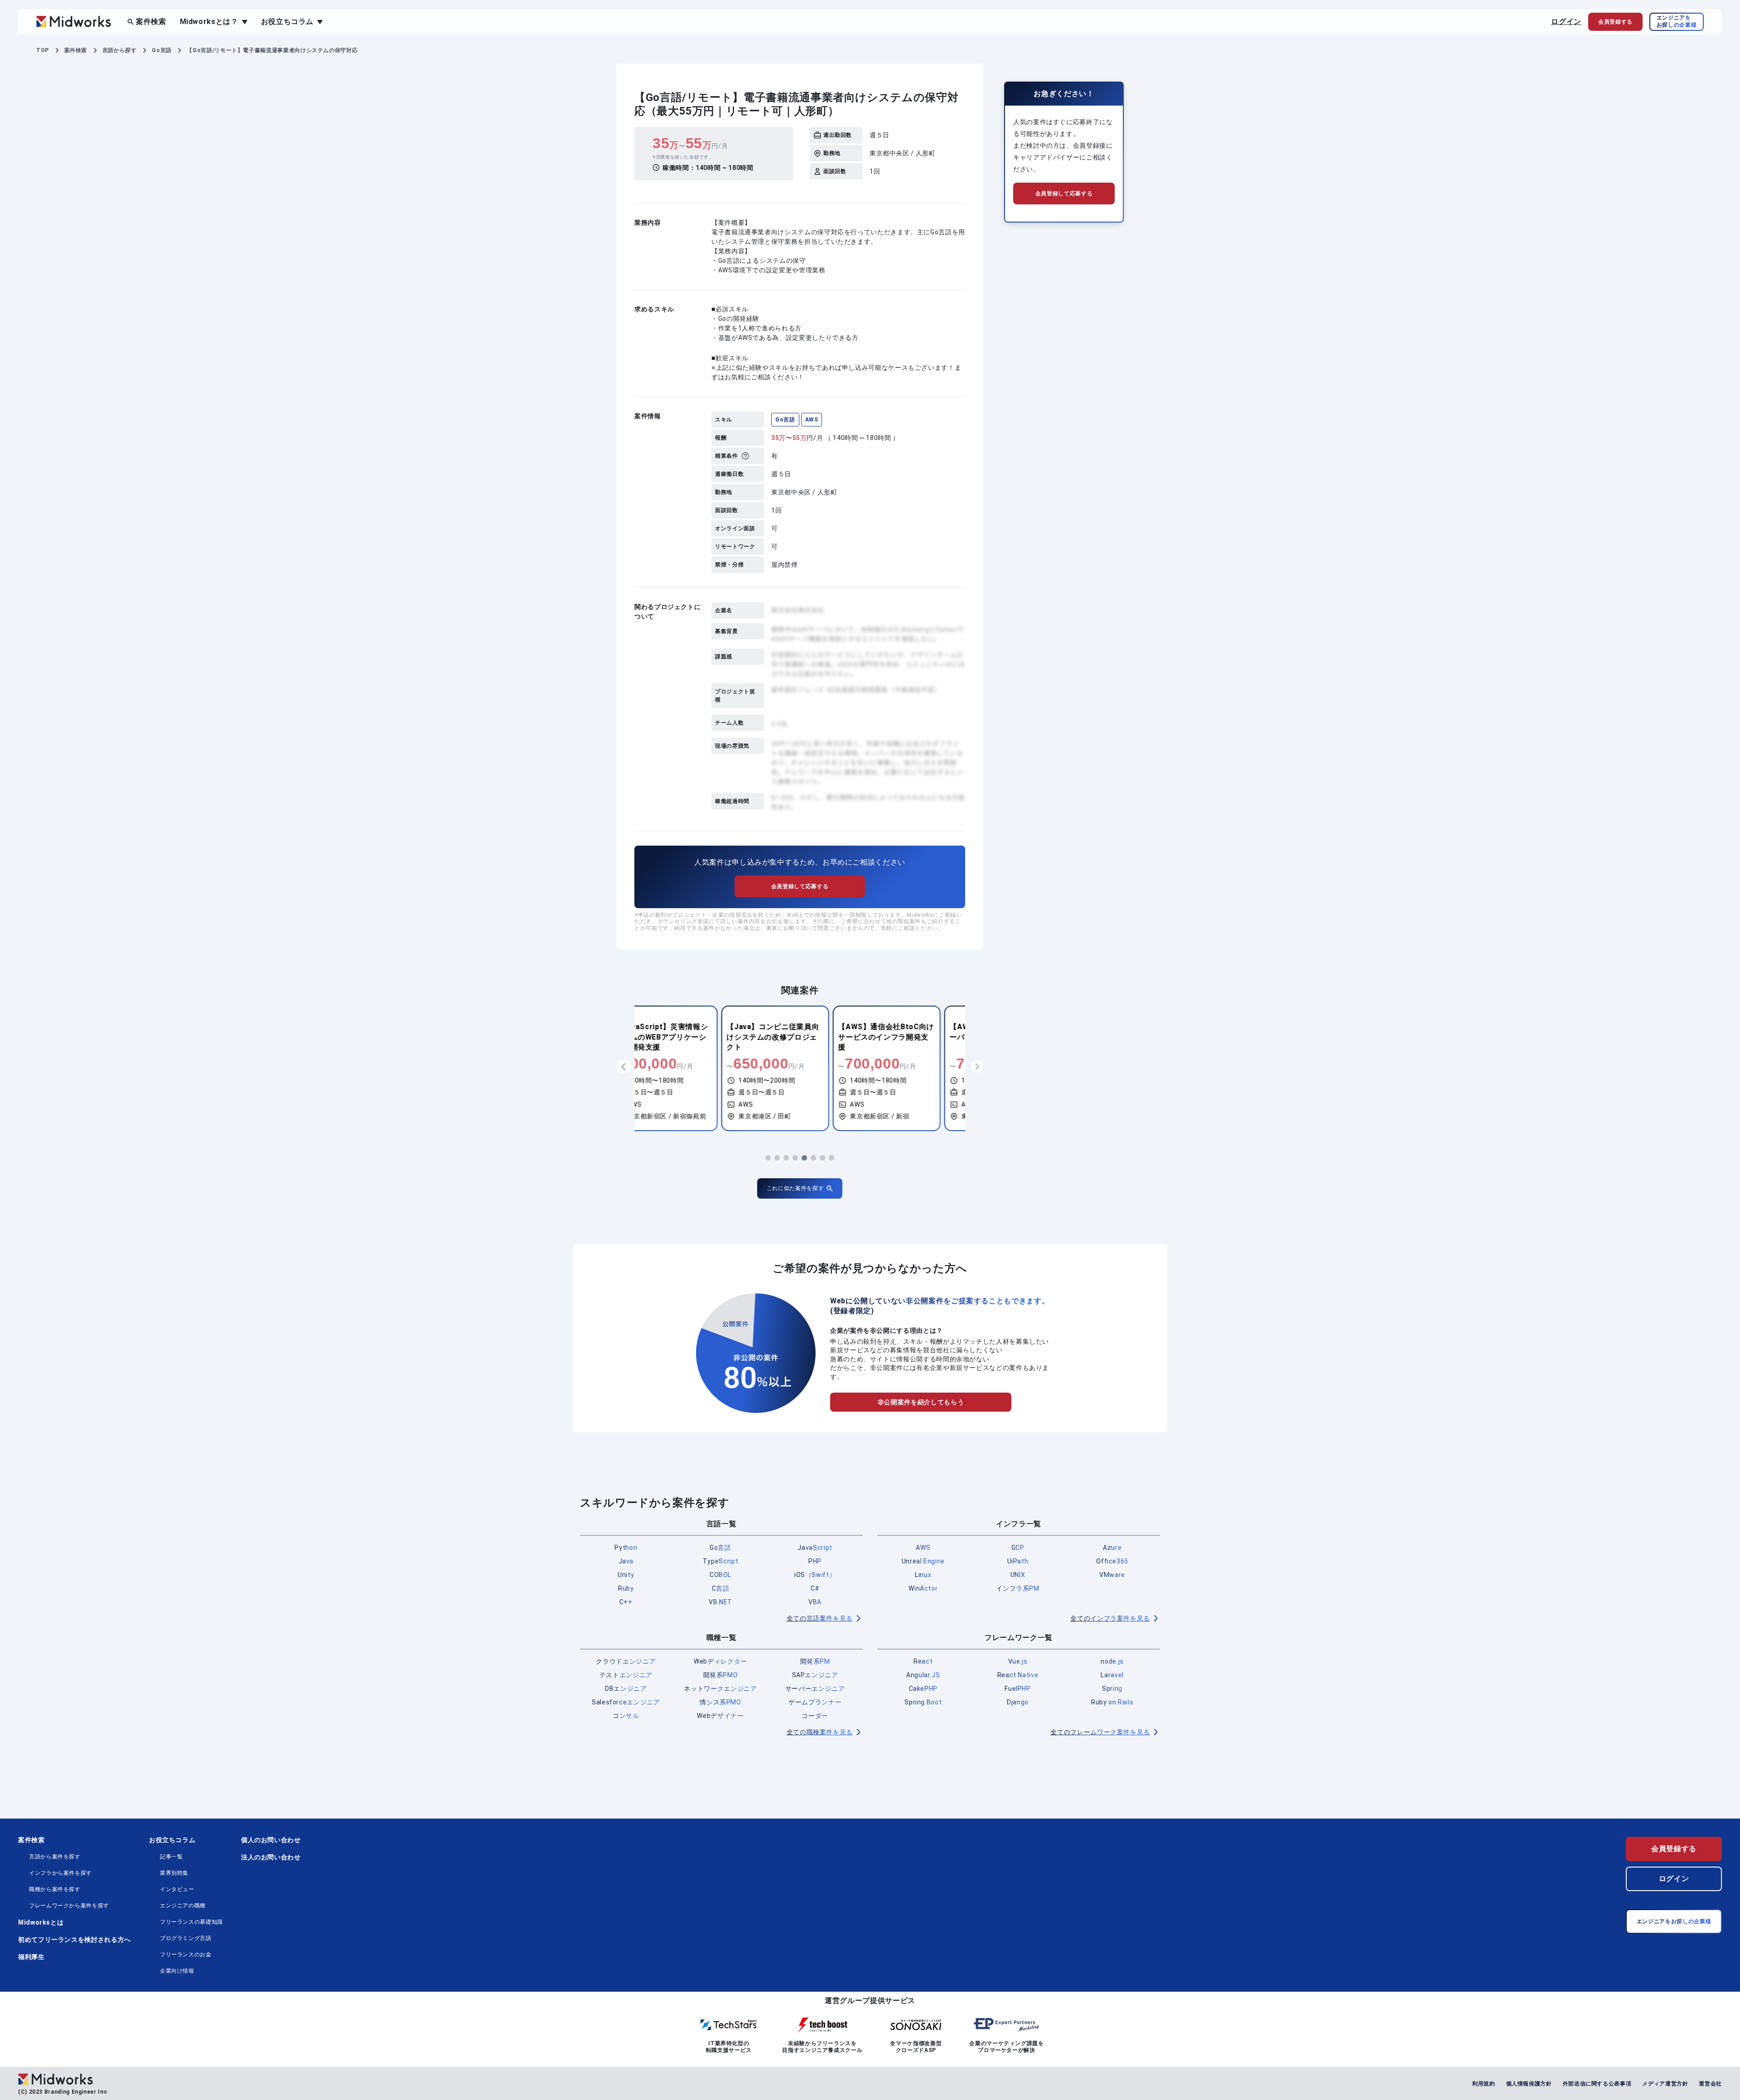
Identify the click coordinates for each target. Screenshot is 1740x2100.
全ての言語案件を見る (820, 1618)
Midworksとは (41, 1922)
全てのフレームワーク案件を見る (1100, 1732)
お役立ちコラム (172, 1840)
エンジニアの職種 (183, 1906)
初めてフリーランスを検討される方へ (75, 1940)
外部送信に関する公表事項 (1597, 2084)
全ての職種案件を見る (820, 1732)
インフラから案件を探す (60, 1873)
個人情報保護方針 (1529, 2084)
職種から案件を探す (55, 1889)
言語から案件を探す (55, 1857)
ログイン (1566, 22)
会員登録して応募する (800, 886)
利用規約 (1484, 2084)
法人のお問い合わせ (271, 1857)
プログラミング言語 (186, 1938)
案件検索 (151, 22)
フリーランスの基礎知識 (191, 1922)
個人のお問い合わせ (271, 1840)
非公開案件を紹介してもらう (921, 1402)
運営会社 (1710, 2084)
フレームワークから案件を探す (69, 1906)
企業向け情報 (177, 1971)
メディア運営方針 (1665, 2084)
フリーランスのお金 (186, 1955)
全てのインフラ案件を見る (1110, 1618)
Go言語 (785, 420)
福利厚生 (31, 1957)
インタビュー (177, 1889)
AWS (812, 420)
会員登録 (1615, 22)
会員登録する (1674, 1849)
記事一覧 (172, 1857)
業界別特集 (174, 1873)
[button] (768, 1158)
